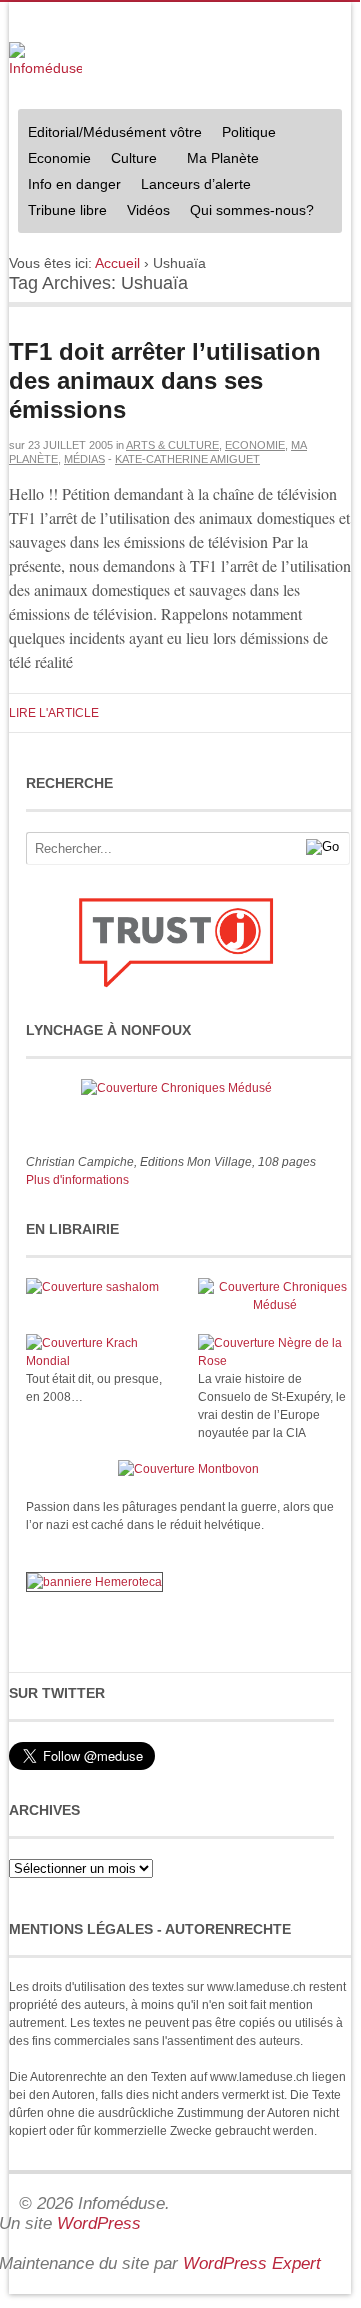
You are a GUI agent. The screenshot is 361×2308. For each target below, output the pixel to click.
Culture (129, 160)
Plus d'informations (77, 1180)
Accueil (117, 263)
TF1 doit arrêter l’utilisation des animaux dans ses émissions (165, 380)
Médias (84, 459)
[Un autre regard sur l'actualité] (45, 60)
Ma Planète (223, 158)
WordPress (99, 2223)
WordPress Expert (252, 2263)
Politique (244, 134)
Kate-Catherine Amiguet (187, 459)
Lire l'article (54, 713)
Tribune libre (67, 210)
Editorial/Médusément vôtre (115, 132)
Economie (59, 158)
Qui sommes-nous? (247, 212)
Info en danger (74, 184)
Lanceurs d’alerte (196, 184)
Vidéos (148, 210)
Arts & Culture (172, 445)
